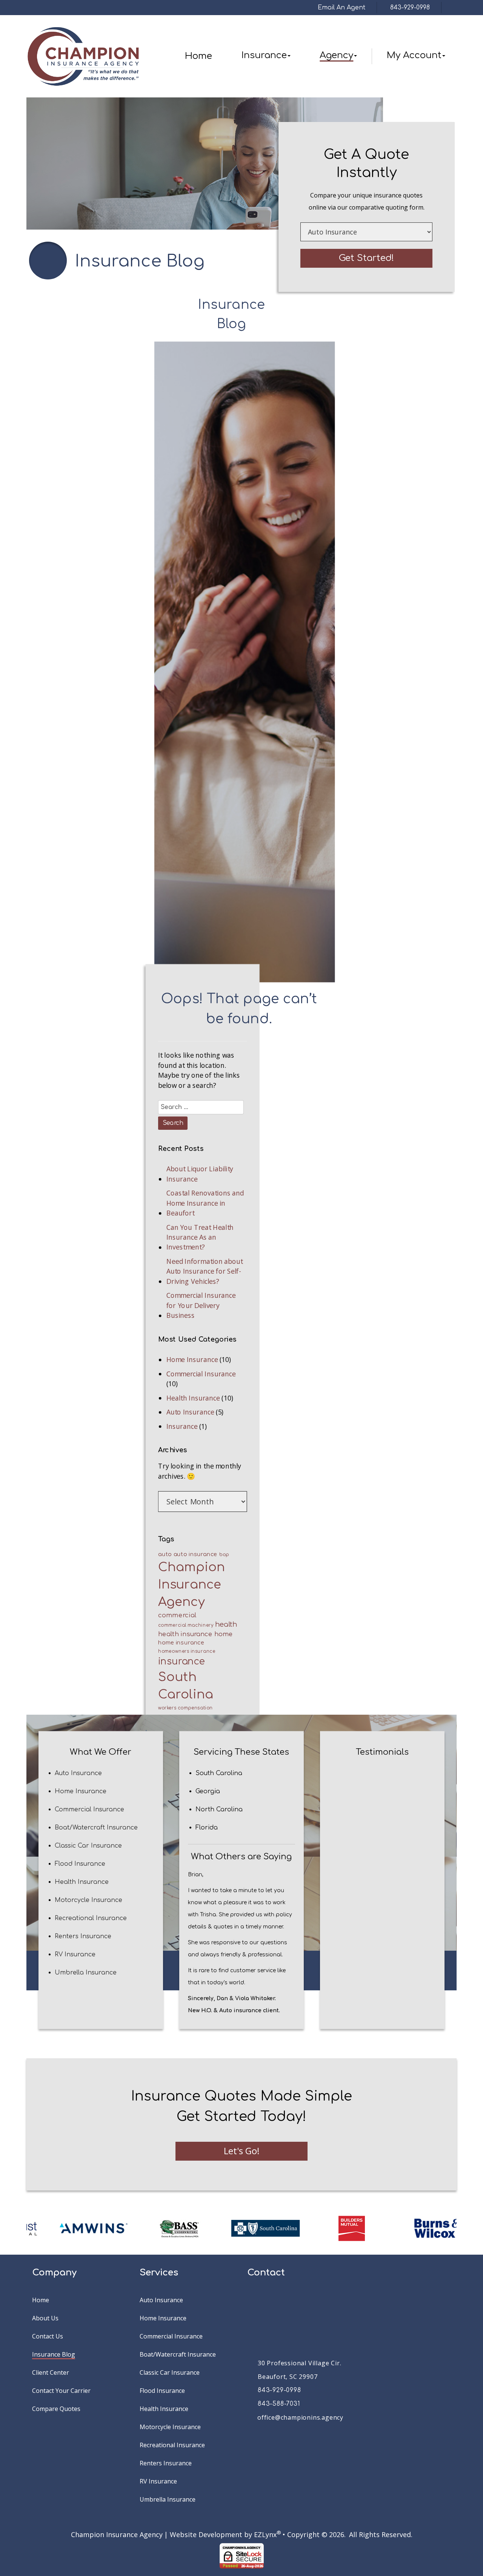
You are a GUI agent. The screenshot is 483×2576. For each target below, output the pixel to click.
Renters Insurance (83, 1936)
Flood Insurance (80, 1863)
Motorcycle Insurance (88, 1900)
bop (224, 1555)
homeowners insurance (186, 1651)
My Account (414, 55)
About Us (45, 2318)
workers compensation (185, 1708)
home (223, 1634)
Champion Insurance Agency (191, 1585)
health (226, 1625)
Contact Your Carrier (61, 2391)
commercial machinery (185, 1626)
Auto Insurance (190, 1412)
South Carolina (185, 1686)
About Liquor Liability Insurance (200, 1174)
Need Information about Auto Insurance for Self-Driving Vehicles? (204, 1271)
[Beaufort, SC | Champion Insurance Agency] (83, 56)
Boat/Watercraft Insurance (96, 1827)
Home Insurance (192, 1359)
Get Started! (366, 258)
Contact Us (48, 2336)
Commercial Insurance (201, 1374)
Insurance (264, 55)
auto (165, 1554)
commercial (177, 1615)
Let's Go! (242, 2151)
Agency (336, 55)
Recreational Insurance (91, 1918)
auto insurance (195, 1554)
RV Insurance (75, 1954)
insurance (181, 1661)
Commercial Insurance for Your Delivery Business (201, 1306)
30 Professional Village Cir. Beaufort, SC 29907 (299, 2370)
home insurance (181, 1643)
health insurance (185, 1634)
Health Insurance (193, 1398)
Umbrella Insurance (86, 1972)
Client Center (51, 2372)
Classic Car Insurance (88, 1845)
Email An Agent (341, 8)
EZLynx (265, 2534)
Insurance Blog (54, 2354)
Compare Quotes (56, 2409)
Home (198, 56)
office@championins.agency (300, 2417)
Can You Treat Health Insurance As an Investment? (200, 1237)
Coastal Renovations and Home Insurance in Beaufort (205, 1203)
